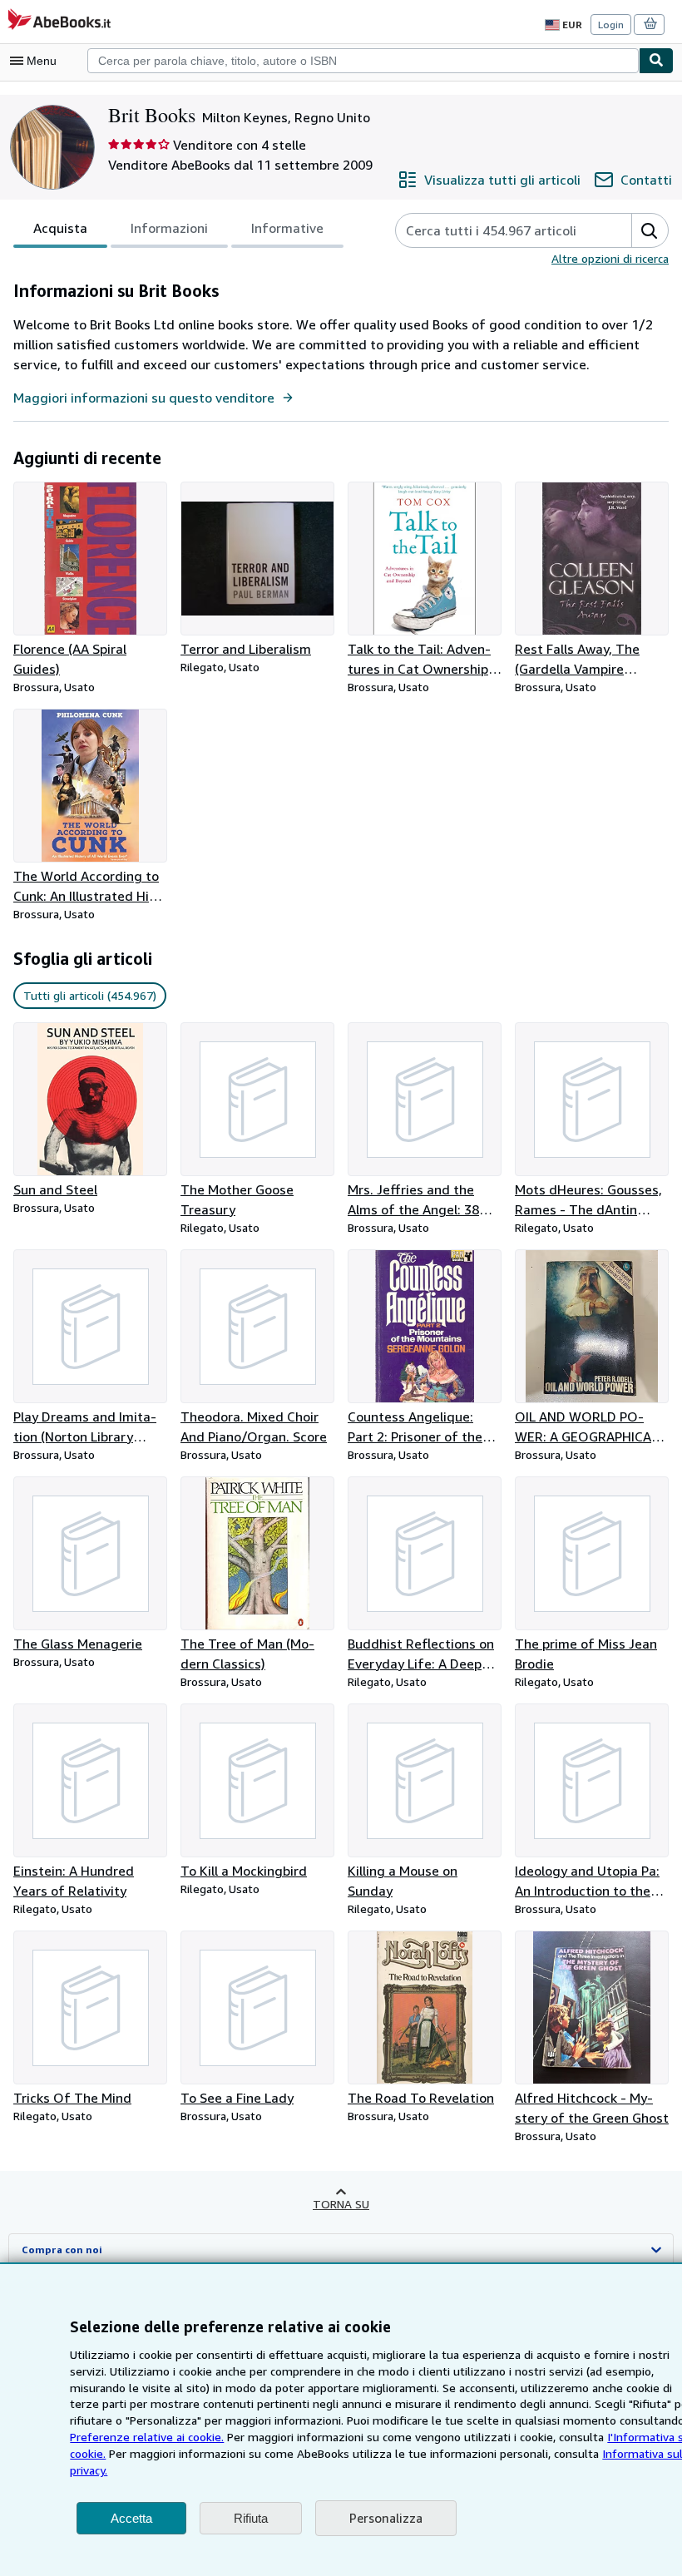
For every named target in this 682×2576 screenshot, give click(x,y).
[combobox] (363, 61)
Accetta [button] (131, 2518)
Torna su (341, 2204)
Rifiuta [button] (251, 2518)
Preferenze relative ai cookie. (147, 2437)
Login (611, 25)
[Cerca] (656, 61)
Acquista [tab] (60, 228)
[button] (650, 230)
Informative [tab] (287, 228)
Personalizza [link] (386, 2518)
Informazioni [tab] (169, 228)
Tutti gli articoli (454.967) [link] (90, 995)
